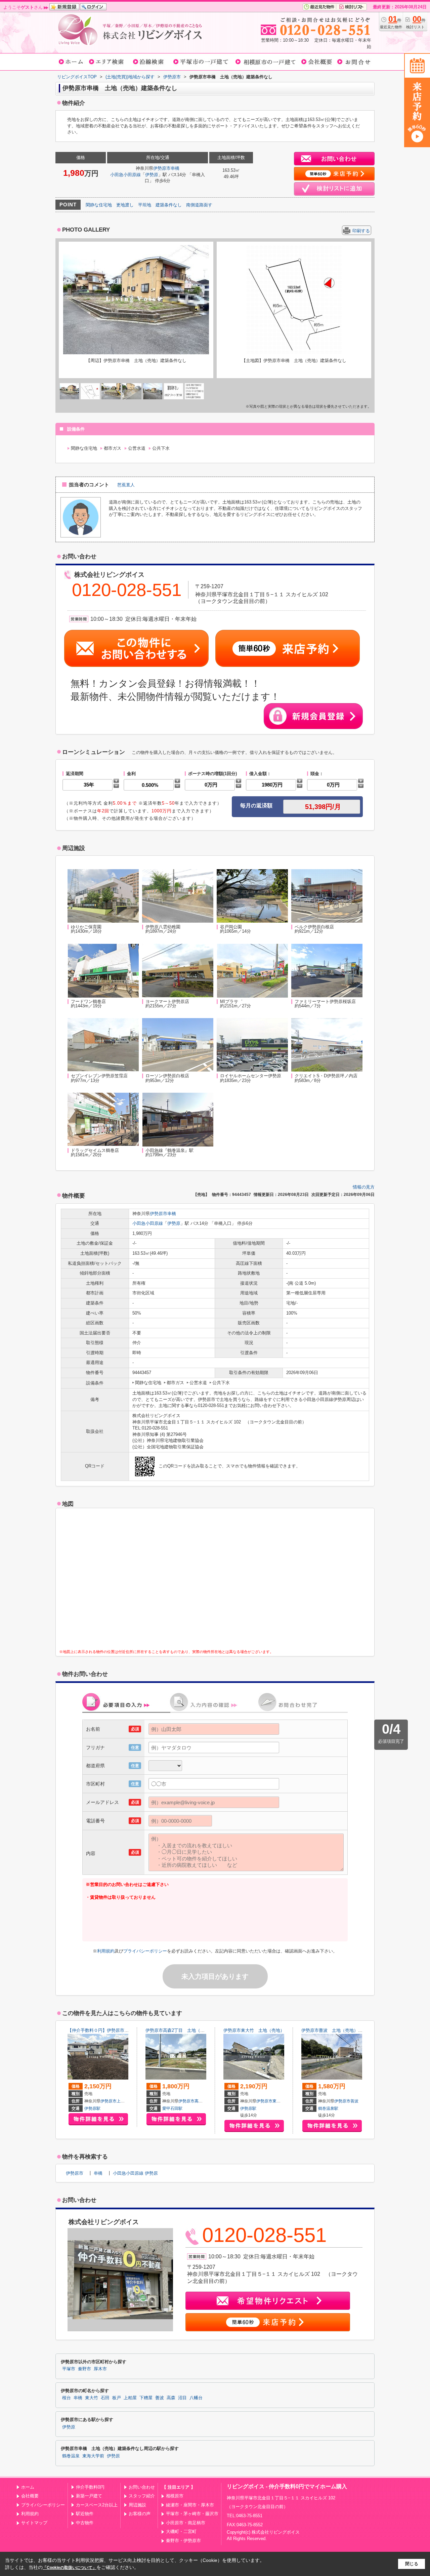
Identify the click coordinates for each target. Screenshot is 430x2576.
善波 (354, 2101)
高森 (199, 2101)
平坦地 (145, 205)
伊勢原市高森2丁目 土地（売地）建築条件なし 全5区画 (202, 2030)
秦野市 (84, 2369)
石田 (105, 2398)
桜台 (67, 2398)
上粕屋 (123, 2101)
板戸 (117, 2398)
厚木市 (100, 2369)
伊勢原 (152, 175)
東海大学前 (93, 2456)
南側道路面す (199, 205)
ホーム (28, 2487)
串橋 (175, 168)
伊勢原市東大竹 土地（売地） (254, 2030)
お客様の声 (140, 2514)
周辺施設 (137, 2505)
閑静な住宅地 (99, 205)
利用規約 (106, 1951)
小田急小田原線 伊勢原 (135, 2173)
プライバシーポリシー (145, 1951)
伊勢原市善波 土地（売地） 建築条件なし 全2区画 (355, 2030)
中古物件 (85, 2523)
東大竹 (278, 2101)
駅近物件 (85, 2514)
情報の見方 (364, 1187)
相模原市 (175, 2496)
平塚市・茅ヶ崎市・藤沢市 (192, 2514)
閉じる (412, 2564)
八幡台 (196, 2398)
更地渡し (125, 205)
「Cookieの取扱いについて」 (70, 2568)
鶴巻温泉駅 (328, 2108)
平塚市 (69, 2369)
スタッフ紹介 (142, 2496)
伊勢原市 (162, 168)
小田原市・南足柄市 (186, 2523)
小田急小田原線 (125, 175)
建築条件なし (169, 205)
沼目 (182, 2398)
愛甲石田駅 (172, 2108)
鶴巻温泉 (71, 2456)
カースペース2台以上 (97, 2505)
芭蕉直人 (126, 485)
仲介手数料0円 (90, 2487)
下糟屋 (146, 2398)
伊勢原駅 (92, 2108)
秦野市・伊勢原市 (183, 2541)
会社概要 (30, 2496)
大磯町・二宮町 (181, 2531)
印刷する (361, 231)
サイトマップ (34, 2523)
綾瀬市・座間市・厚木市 (190, 2505)
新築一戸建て (89, 2496)
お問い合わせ (142, 2487)
